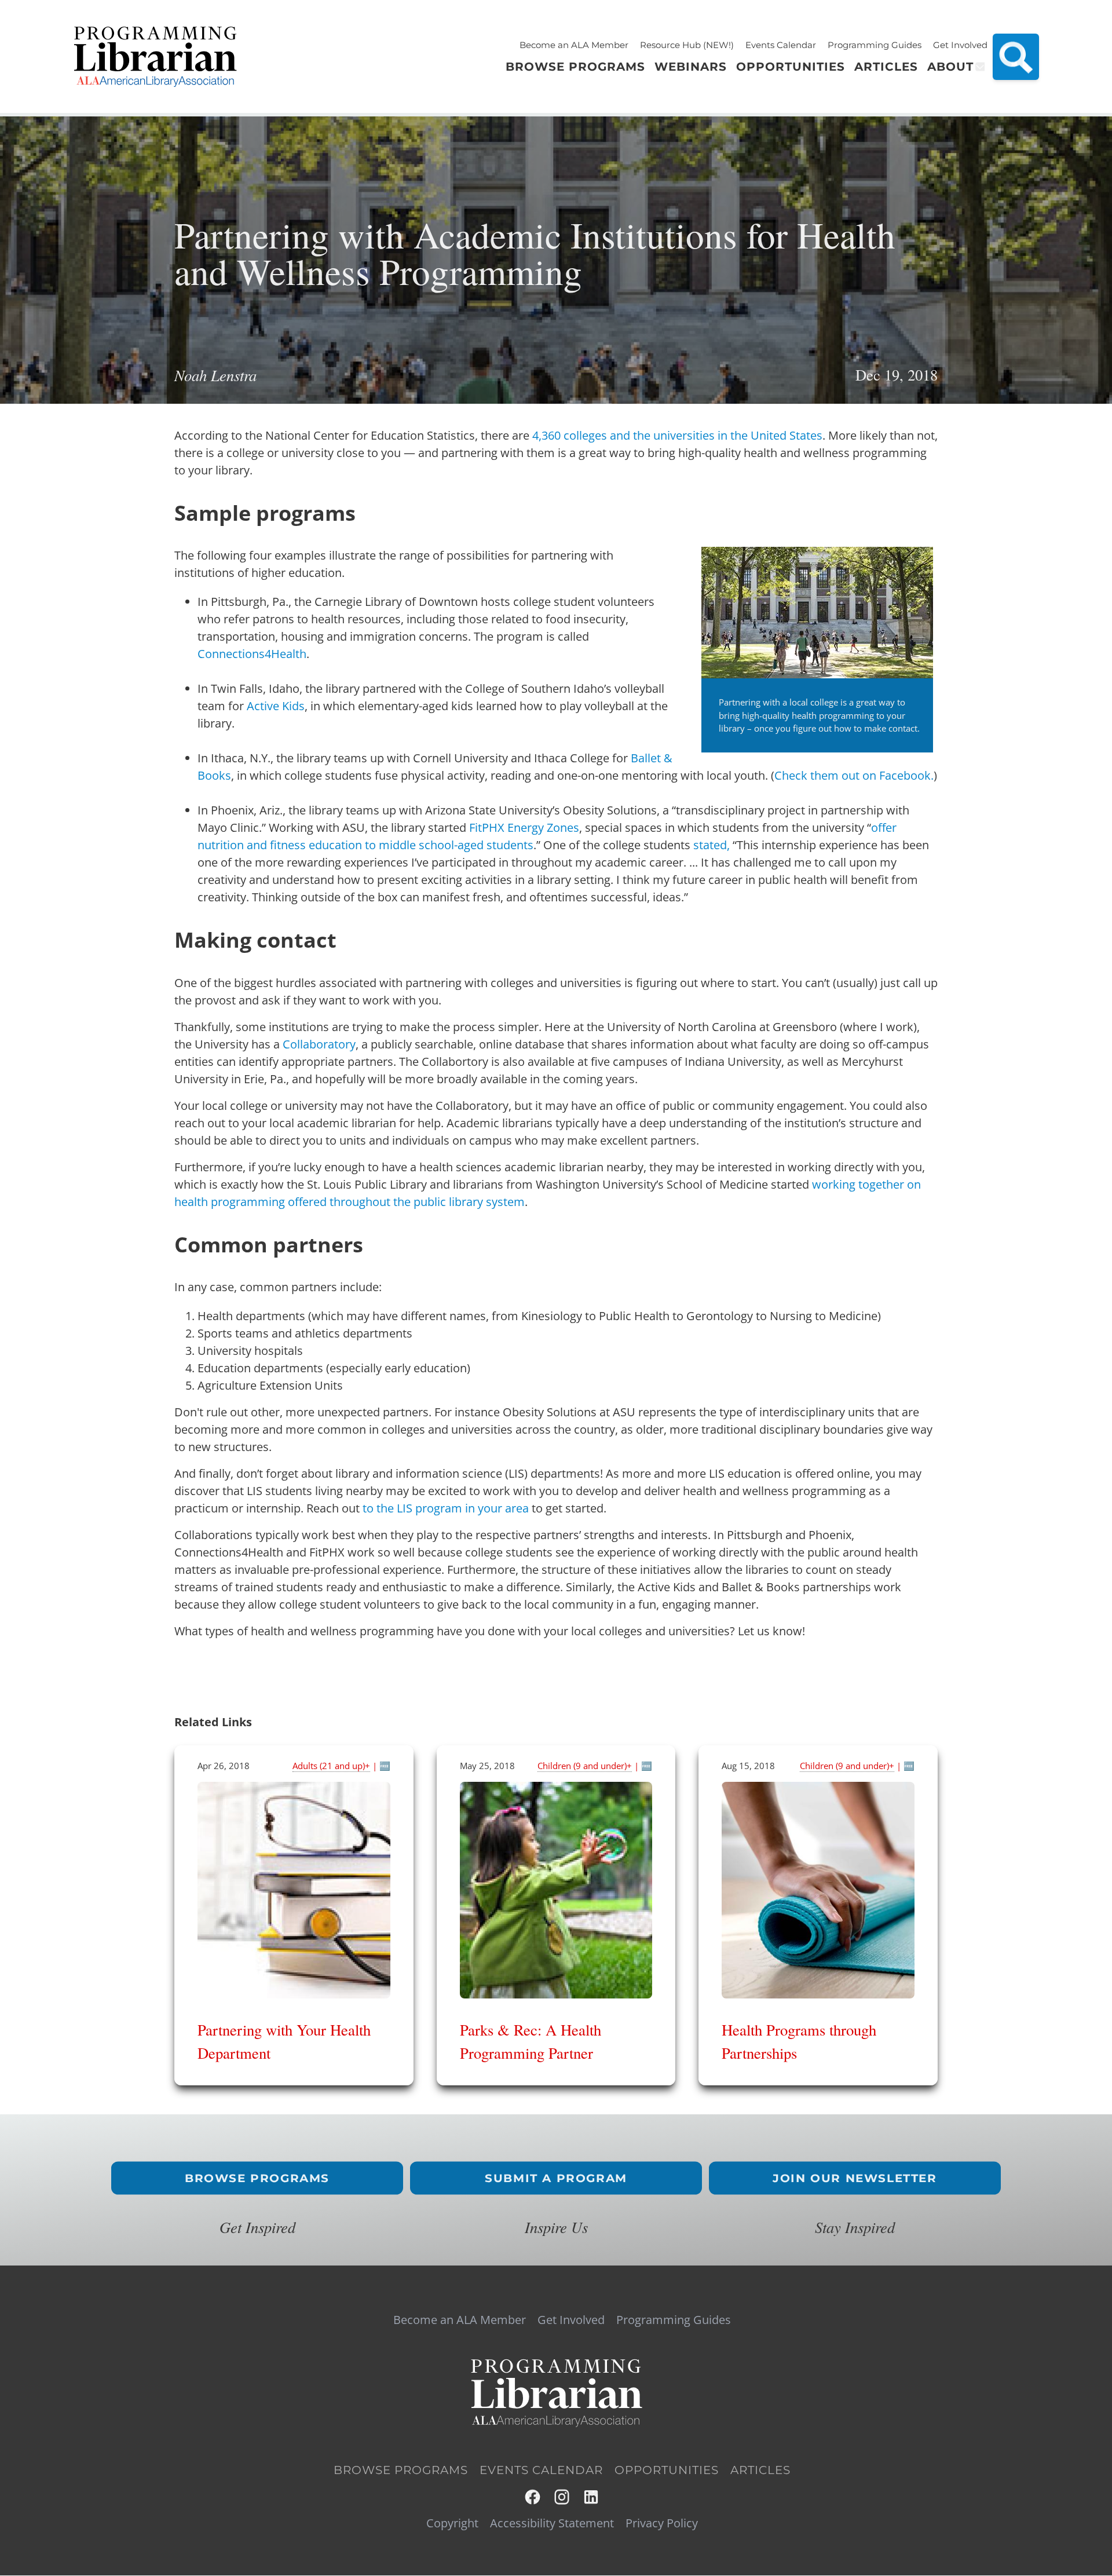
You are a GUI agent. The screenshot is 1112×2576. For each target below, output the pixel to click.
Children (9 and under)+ (585, 1766)
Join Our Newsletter (855, 2178)
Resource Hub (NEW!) (687, 45)
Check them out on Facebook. (854, 775)
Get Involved (960, 45)
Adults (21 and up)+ (331, 1766)
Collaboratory (319, 1044)
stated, (712, 845)
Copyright (452, 2523)
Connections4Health (252, 654)
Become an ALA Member (574, 45)
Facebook (533, 2497)
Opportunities (667, 2470)
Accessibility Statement (552, 2523)
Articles (760, 2470)
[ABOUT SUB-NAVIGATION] (979, 67)
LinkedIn (592, 2497)
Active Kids (276, 706)
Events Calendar (781, 45)
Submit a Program (556, 2178)
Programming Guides (875, 45)
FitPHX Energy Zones (524, 827)
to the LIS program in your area (446, 1508)
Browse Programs (257, 2178)
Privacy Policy (662, 2523)
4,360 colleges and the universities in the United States (677, 435)
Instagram (563, 2497)
